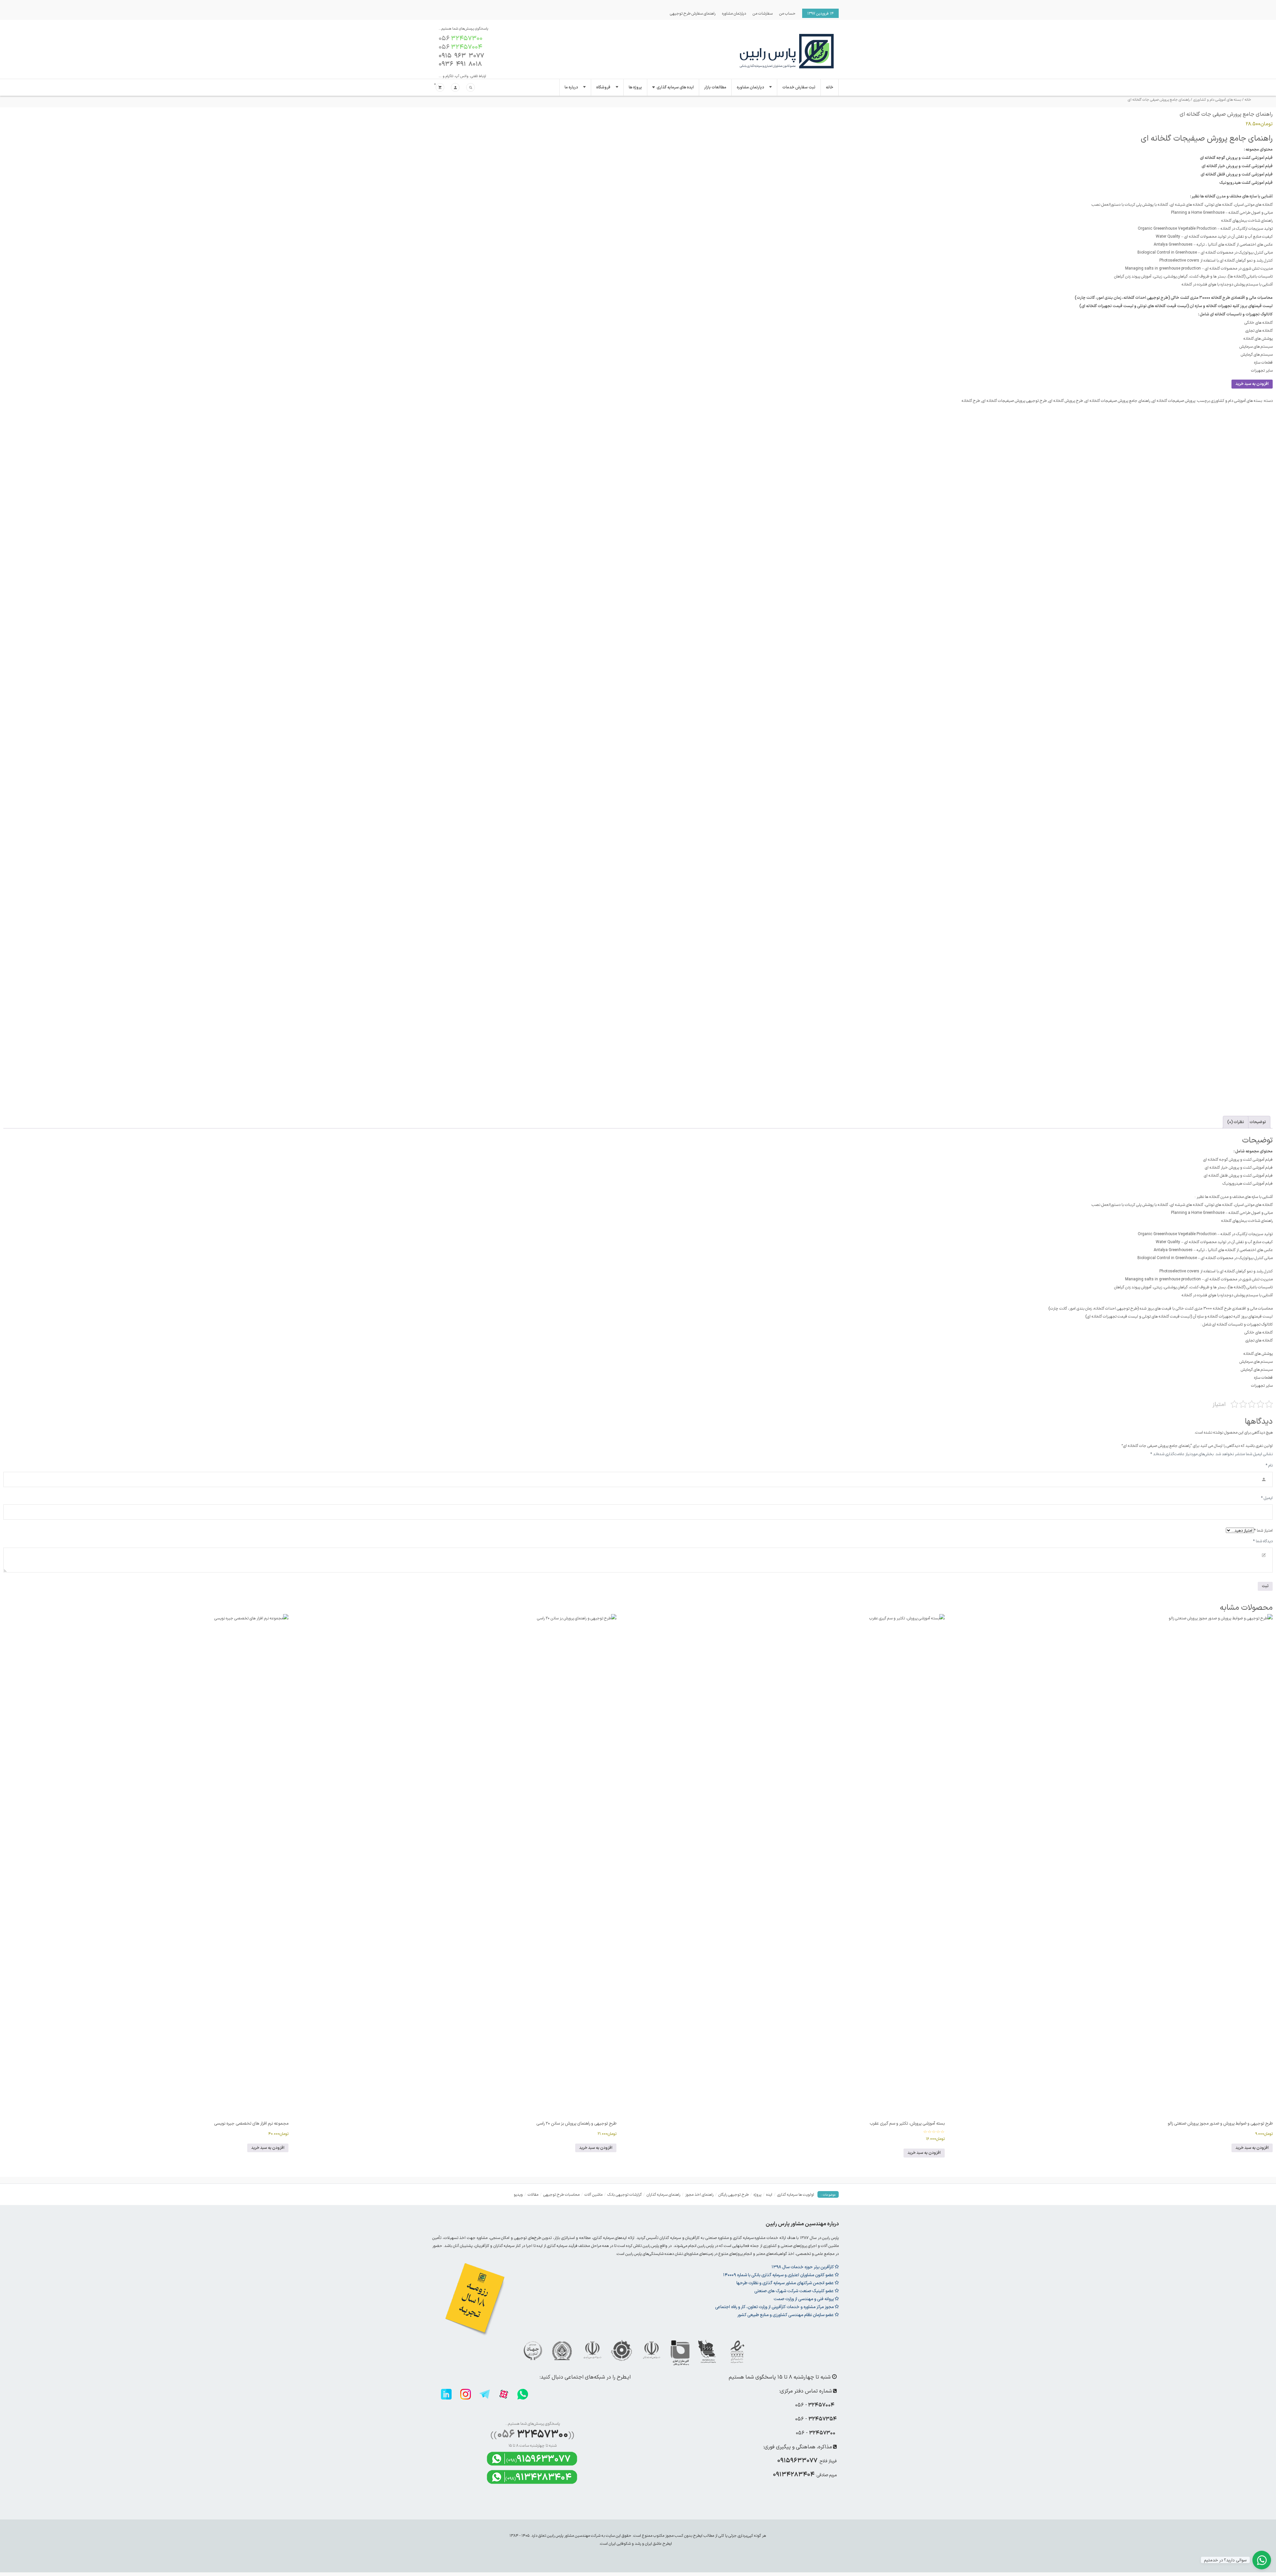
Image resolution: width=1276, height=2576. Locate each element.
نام (1269, 1465)
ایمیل (1267, 1498)
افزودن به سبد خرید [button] (1252, 2148)
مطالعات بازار (715, 87)
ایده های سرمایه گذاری (675, 87)
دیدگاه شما (1263, 1541)
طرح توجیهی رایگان (734, 2194)
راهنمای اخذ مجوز (699, 2194)
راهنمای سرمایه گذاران (663, 2194)
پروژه (757, 2194)
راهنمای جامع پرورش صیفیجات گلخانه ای (1117, 401)
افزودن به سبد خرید (1252, 384)
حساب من (787, 13)
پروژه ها (635, 87)
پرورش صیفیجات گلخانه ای (1174, 401)
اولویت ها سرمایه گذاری (796, 2194)
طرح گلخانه (971, 401)
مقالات (533, 2194)
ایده (769, 2194)
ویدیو (518, 2194)
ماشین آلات (593, 2194)
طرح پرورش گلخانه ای (1066, 401)
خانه (830, 87)
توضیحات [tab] (1258, 1122)
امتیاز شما (1263, 1530)
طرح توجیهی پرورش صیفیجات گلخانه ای (1014, 401)
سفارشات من (763, 13)
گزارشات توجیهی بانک (625, 2194)
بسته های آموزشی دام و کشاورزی (1217, 100)
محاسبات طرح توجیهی (561, 2194)
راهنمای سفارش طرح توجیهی (693, 13)
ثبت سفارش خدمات (799, 87)
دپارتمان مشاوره (734, 13)
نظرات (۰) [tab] (1236, 1122)
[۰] (440, 88)
